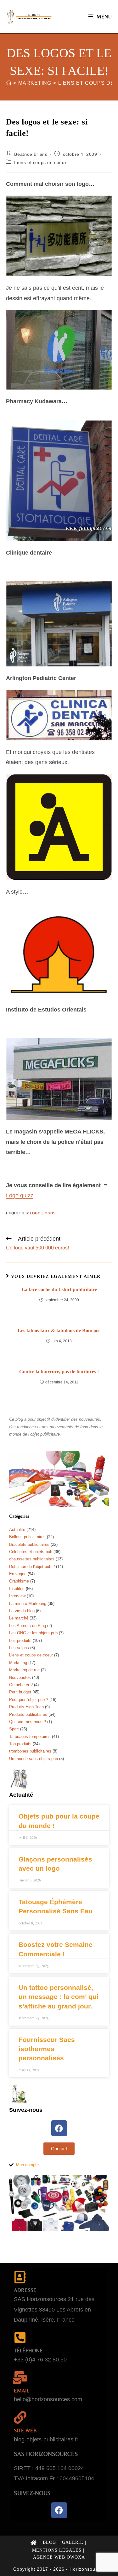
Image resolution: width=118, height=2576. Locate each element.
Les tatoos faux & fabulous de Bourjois (59, 1331)
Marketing (18, 1663)
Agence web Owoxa (59, 2557)
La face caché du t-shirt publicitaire (59, 1289)
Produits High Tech (26, 1707)
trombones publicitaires (30, 1751)
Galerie (73, 2542)
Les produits (20, 1640)
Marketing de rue (24, 1670)
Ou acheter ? (21, 1685)
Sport (14, 1729)
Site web (25, 2430)
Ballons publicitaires (27, 1537)
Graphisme (19, 1581)
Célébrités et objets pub (31, 1552)
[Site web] (20, 2417)
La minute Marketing (28, 1604)
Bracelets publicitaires (29, 1544)
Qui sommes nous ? (28, 1722)
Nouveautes (20, 1677)
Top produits (20, 1744)
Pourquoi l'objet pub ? (29, 1700)
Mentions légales (57, 2550)
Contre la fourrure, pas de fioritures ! (59, 1372)
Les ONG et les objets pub (33, 1633)
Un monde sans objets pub (34, 1759)
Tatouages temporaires (30, 1737)
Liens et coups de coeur (40, 162)
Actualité (17, 1530)
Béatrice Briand (31, 154)
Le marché (19, 1618)
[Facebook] (59, 2128)
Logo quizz (20, 1195)
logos (49, 1213)
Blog (49, 2542)
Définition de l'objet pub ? (32, 1567)
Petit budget (20, 1692)
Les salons (19, 1648)
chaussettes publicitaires (32, 1559)
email (22, 2391)
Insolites (17, 1589)
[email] (20, 2378)
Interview (17, 1596)
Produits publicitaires (28, 1714)
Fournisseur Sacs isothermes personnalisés (47, 2049)
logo (35, 1213)
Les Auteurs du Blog (28, 1626)
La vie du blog (22, 1611)
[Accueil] (9, 83)
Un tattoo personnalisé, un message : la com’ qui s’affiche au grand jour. (59, 1997)
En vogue (18, 1574)
